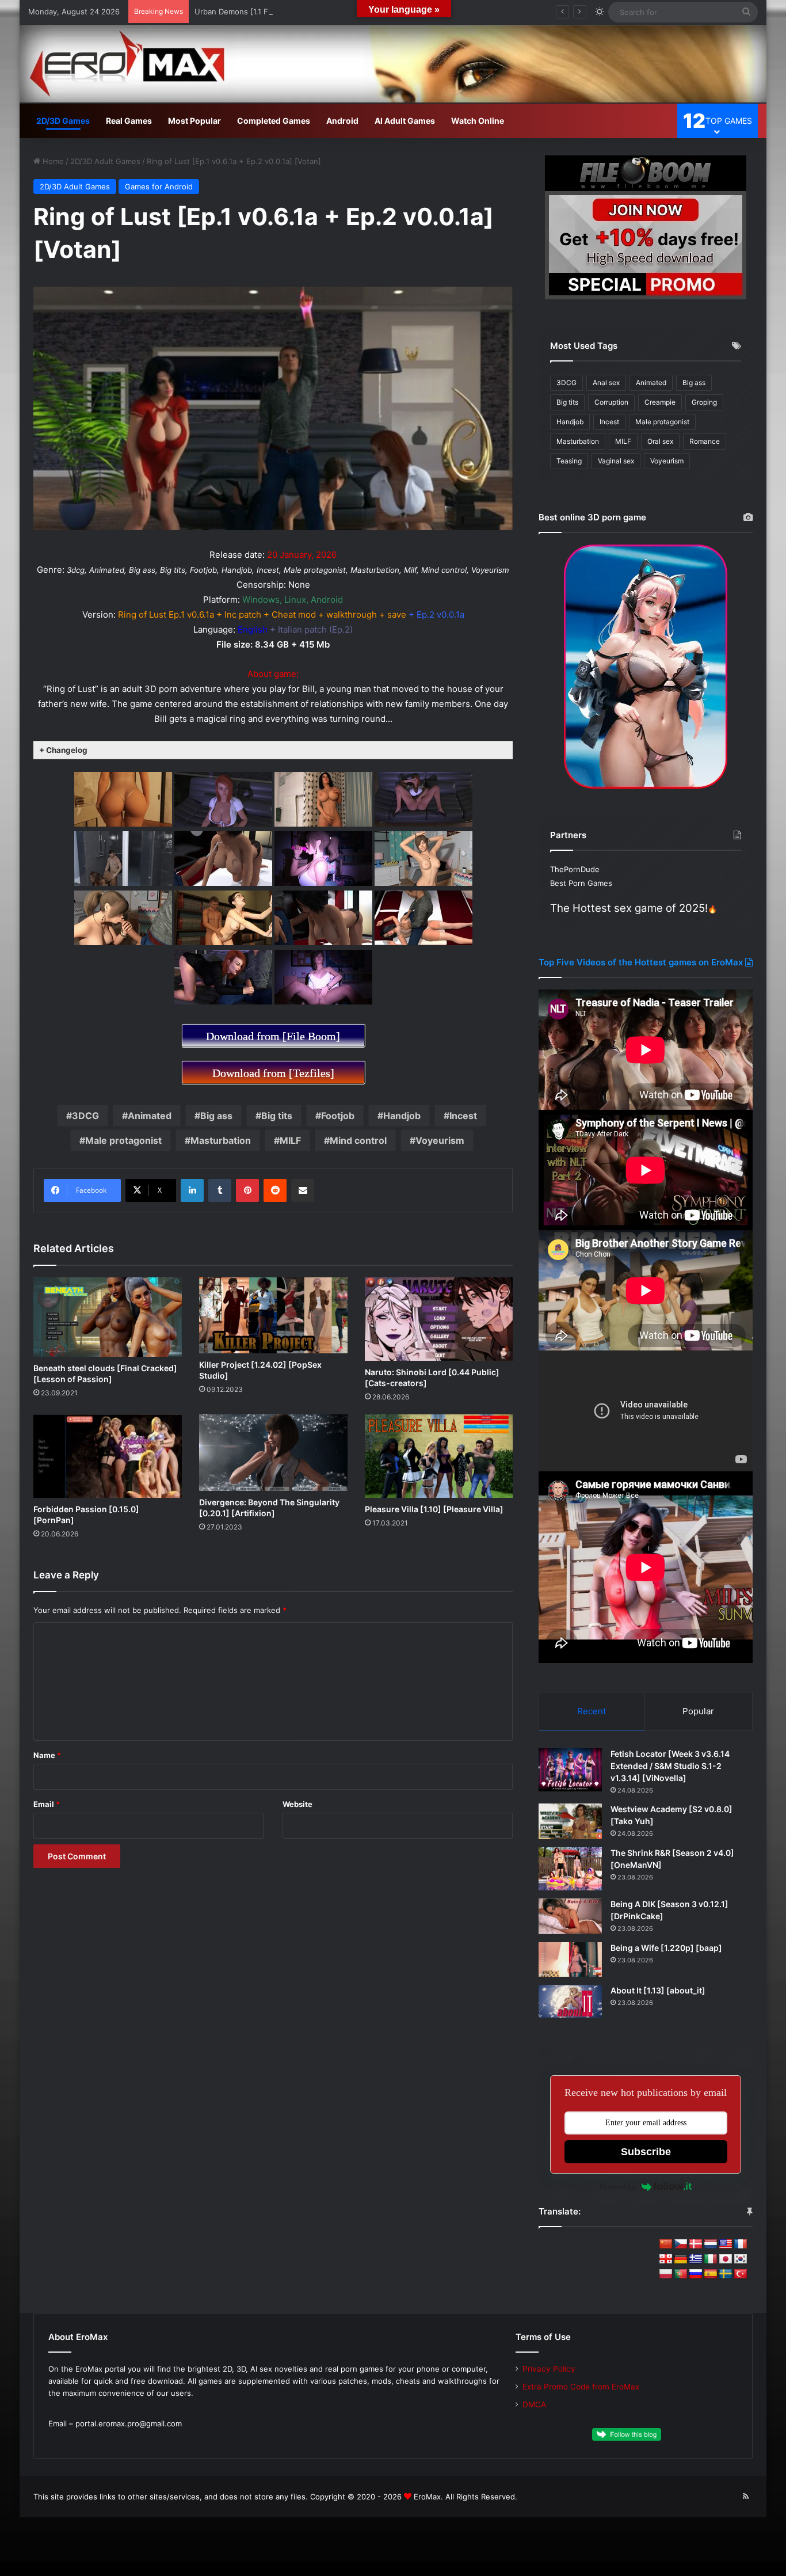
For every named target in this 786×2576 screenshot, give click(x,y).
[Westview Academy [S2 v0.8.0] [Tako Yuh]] (570, 1821)
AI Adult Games (405, 121)
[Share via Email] (303, 1190)
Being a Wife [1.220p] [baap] (666, 1948)
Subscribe (646, 2152)
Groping (704, 402)
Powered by (618, 2187)
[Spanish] (711, 2274)
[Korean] (741, 2259)
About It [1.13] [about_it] (658, 1990)
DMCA (534, 2404)
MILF (290, 1140)
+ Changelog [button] (63, 750)
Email (47, 1804)
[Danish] (696, 2244)
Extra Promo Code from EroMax (581, 2387)
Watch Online (478, 121)
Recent (592, 1711)
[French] (741, 2244)
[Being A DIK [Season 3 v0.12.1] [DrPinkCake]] (570, 1916)
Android (342, 121)
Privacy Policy (549, 2369)
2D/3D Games (63, 121)
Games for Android (159, 187)
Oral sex (660, 441)
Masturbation (221, 1140)
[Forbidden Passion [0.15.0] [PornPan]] (108, 1456)
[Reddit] (275, 1190)
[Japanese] (726, 2259)
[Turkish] (741, 2274)
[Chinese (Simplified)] (666, 2244)
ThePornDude (575, 869)
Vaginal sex (616, 461)
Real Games (129, 121)
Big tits (277, 1116)
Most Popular (194, 121)
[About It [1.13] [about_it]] (570, 2001)
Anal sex (606, 383)
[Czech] (681, 2244)
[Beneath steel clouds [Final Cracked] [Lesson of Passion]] (108, 1317)
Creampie (660, 402)
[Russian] (696, 2274)
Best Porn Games (581, 883)
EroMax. (428, 2497)
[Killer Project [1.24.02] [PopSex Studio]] (273, 1316)
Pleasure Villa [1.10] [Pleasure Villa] (434, 1509)
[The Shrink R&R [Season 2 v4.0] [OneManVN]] (570, 1869)
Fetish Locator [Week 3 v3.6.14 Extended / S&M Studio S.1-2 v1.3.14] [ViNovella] (670, 1766)
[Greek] (696, 2259)
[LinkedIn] (192, 1190)
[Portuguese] (681, 2274)
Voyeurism (440, 1140)
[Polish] (666, 2274)
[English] (726, 2244)
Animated (150, 1116)
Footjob (338, 1116)
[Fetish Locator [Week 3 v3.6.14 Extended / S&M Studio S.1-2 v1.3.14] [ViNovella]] (570, 1770)
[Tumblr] (220, 1190)
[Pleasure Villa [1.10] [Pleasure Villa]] (439, 1456)
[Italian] (711, 2259)
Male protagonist (123, 1140)
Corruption (611, 402)
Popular (698, 1711)
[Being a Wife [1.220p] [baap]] (570, 1960)
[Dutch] (711, 2244)
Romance (705, 441)
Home (52, 161)
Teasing (569, 461)
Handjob (402, 1116)
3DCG (85, 1116)
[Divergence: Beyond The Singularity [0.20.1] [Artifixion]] (273, 1453)
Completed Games (274, 121)
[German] (681, 2259)
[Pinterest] (247, 1190)
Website (297, 1804)
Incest (463, 1116)
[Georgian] (666, 2259)
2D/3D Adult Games (105, 161)
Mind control (358, 1140)
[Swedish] (726, 2274)
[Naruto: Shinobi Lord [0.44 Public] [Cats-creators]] (439, 1319)
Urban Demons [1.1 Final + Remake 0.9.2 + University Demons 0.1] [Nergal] (329, 12)
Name (47, 1755)
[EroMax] (393, 64)
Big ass (216, 1116)
